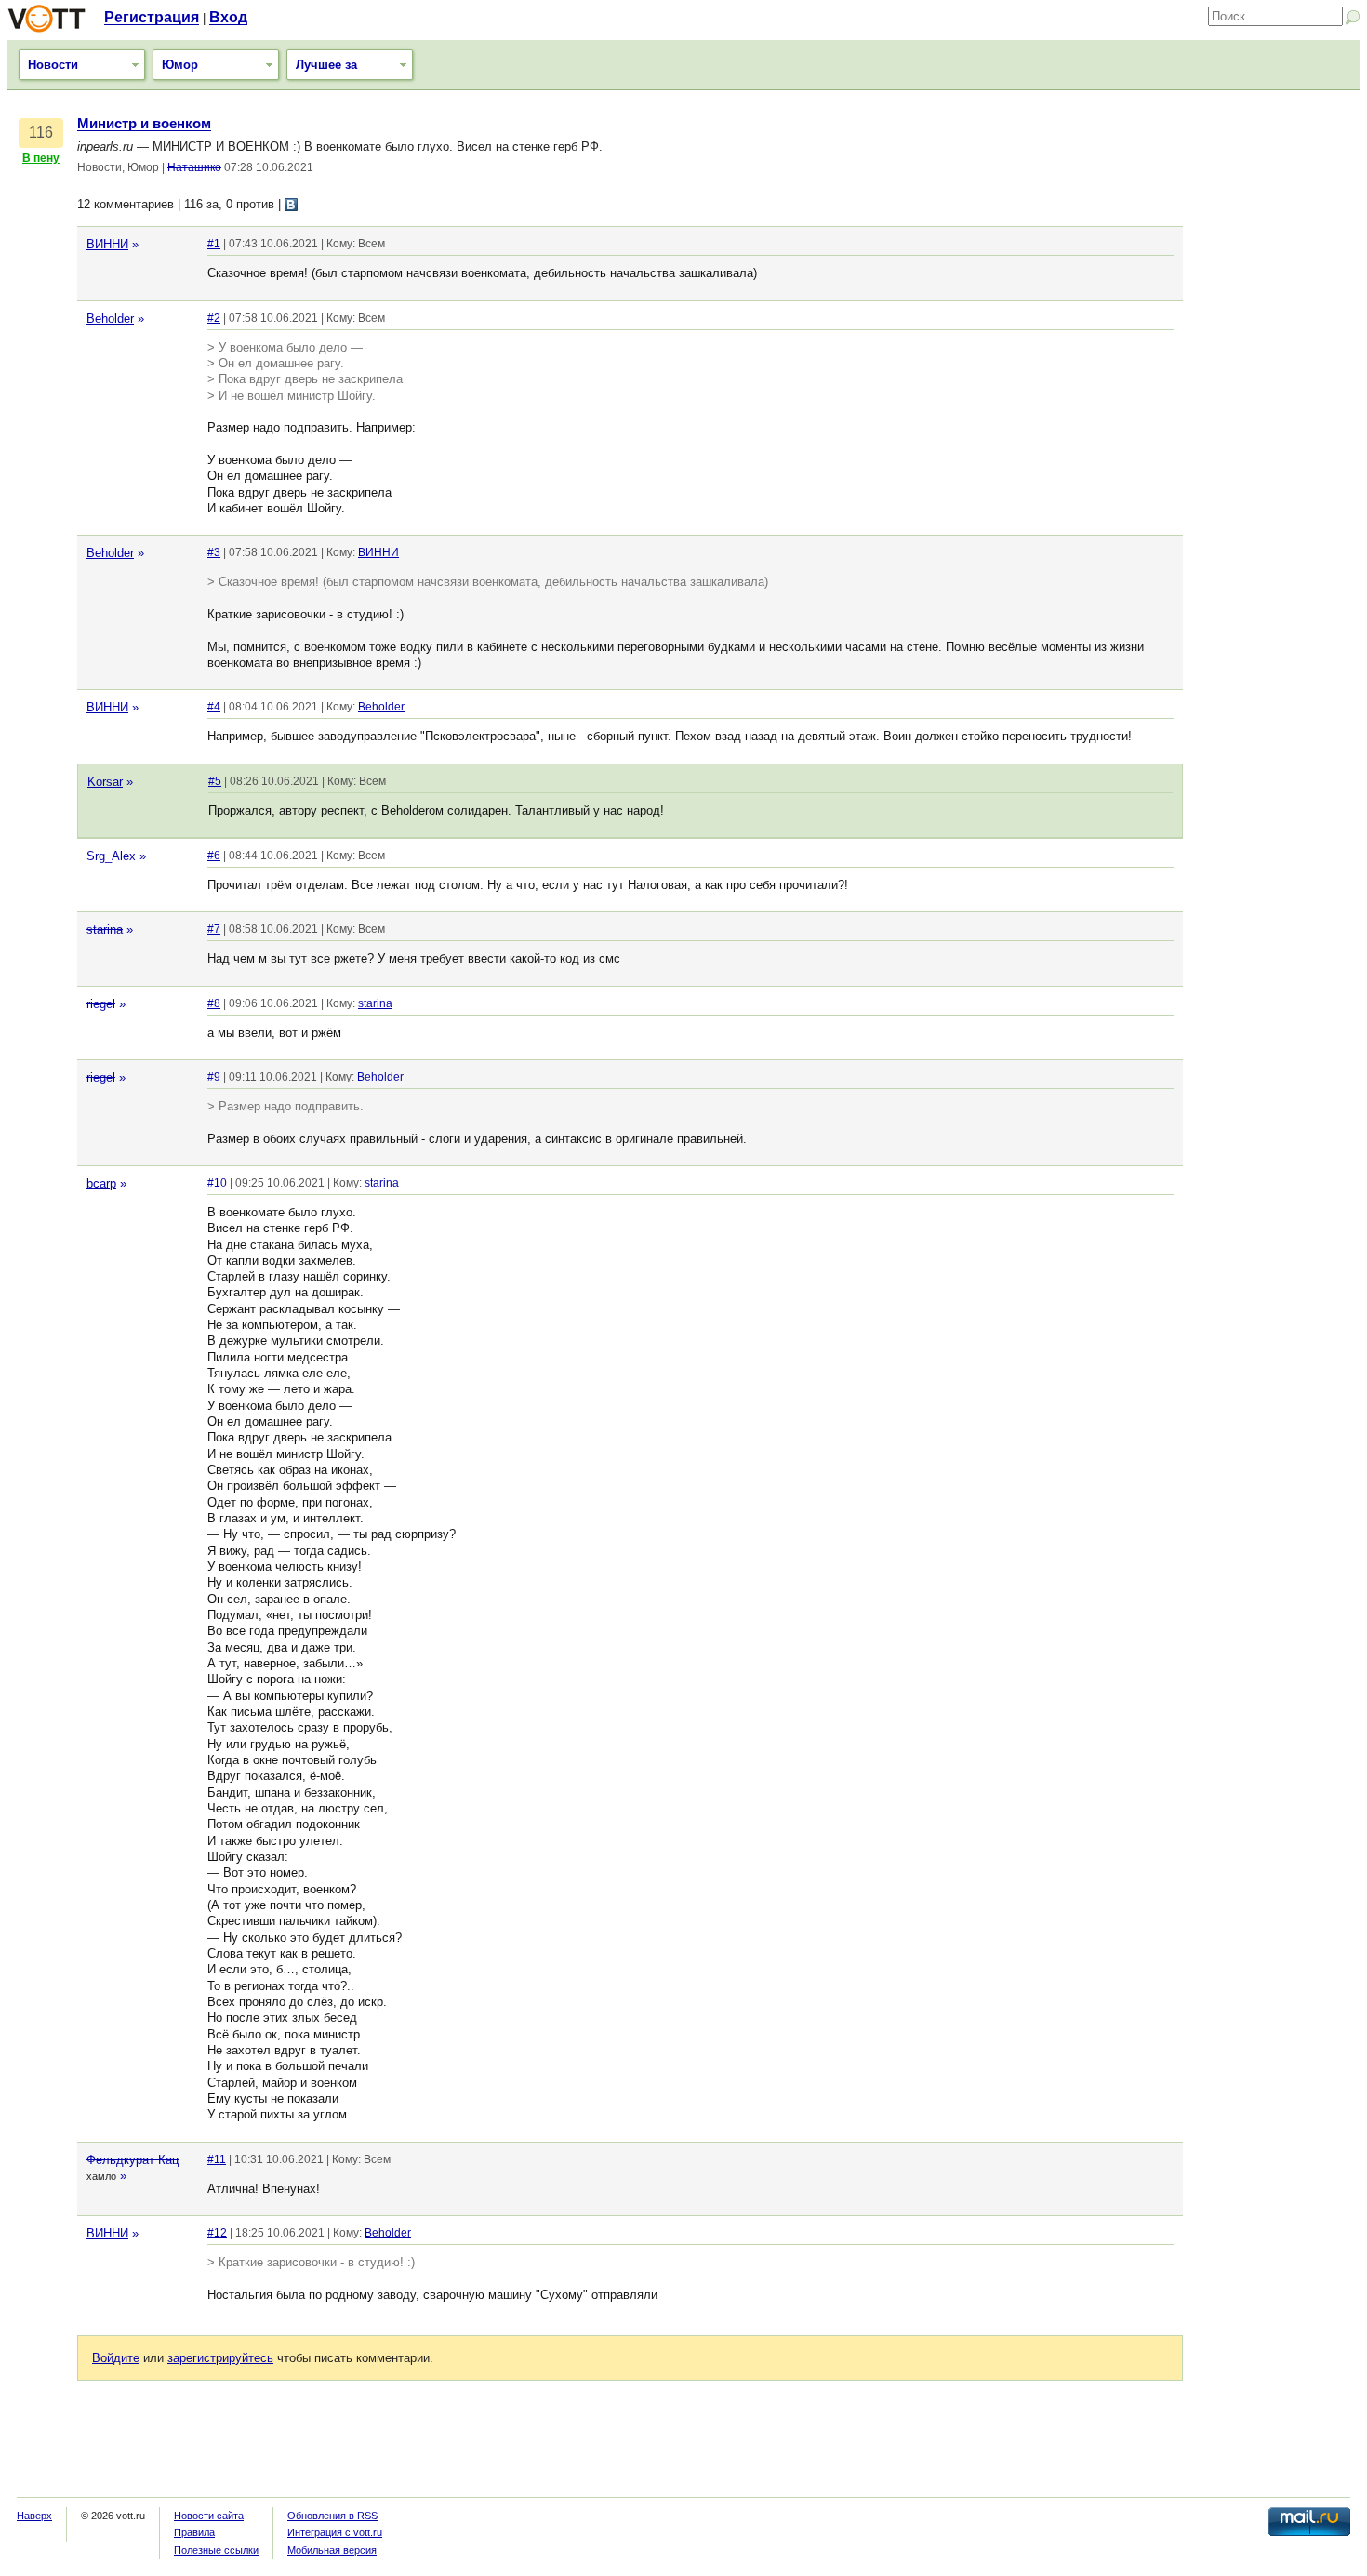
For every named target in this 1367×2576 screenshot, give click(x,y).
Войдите (116, 2358)
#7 (214, 929)
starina (105, 929)
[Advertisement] (1276, 395)
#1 (214, 244)
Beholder (110, 319)
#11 (217, 2159)
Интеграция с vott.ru (335, 2532)
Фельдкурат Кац (133, 2160)
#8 (214, 1003)
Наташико (194, 167)
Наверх (34, 2516)
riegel (101, 1004)
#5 (215, 781)
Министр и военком (144, 124)
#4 (214, 707)
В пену (41, 158)
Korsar (105, 782)
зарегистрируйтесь (220, 2358)
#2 (214, 318)
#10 (217, 1183)
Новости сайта (209, 2516)
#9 (214, 1077)
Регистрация (152, 17)
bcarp (101, 1183)
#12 (217, 2233)
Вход (228, 17)
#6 (214, 856)
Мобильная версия (332, 2550)
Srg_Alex (111, 856)
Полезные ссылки (216, 2550)
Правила (194, 2532)
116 (41, 133)
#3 (214, 552)
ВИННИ (107, 244)
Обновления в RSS (332, 2516)
